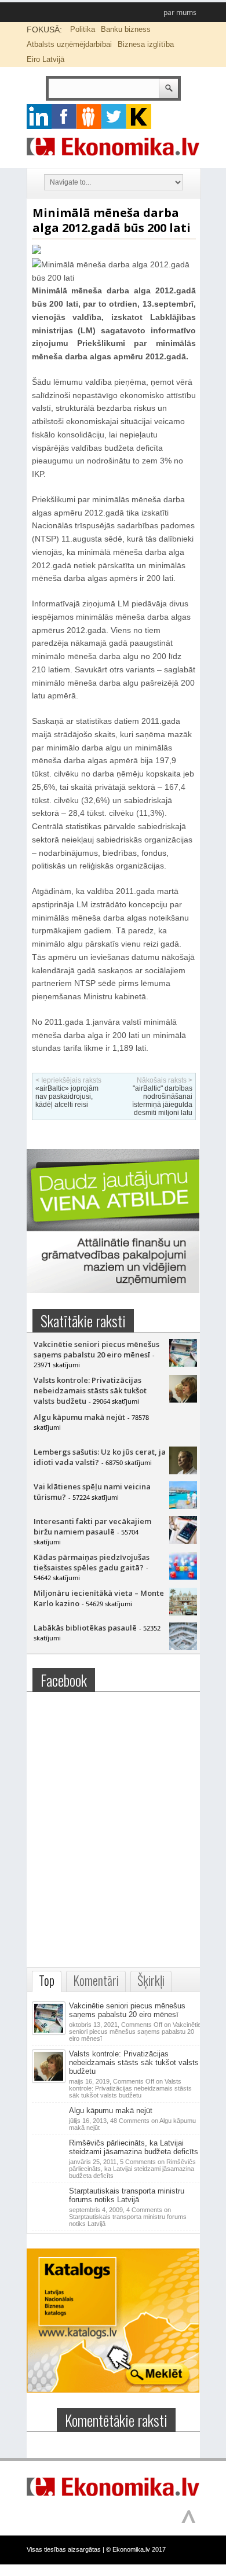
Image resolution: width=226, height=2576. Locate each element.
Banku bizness (126, 29)
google (39, 117)
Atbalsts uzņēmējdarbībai (69, 44)
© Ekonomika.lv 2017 (136, 2549)
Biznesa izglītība (146, 44)
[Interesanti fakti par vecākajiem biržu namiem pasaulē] (183, 1541)
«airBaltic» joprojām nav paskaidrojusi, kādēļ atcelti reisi (67, 1096)
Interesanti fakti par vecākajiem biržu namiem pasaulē (92, 1526)
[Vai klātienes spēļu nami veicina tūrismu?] (183, 1506)
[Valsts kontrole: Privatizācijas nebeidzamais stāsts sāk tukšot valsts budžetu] (183, 1400)
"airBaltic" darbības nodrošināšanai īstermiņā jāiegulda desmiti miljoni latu (162, 1101)
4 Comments (128, 2217)
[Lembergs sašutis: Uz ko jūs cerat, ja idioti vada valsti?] (183, 1471)
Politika (83, 29)
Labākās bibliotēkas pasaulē (85, 1628)
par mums (180, 12)
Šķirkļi (151, 1980)
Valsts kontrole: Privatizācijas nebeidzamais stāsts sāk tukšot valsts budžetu (90, 1390)
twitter (114, 117)
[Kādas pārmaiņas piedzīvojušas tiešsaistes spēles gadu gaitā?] (183, 1577)
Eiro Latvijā (45, 59)
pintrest (89, 117)
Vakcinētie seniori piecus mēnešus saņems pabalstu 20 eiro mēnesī (96, 1349)
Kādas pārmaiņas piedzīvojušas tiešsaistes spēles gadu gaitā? (92, 1562)
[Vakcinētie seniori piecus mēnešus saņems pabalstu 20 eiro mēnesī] (183, 1364)
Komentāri (96, 1980)
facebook (64, 117)
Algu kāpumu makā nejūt (79, 1417)
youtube (139, 117)
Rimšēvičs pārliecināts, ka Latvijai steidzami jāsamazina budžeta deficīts (134, 2147)
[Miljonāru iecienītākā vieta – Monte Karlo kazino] (183, 1613)
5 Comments (132, 2169)
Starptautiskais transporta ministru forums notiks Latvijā (127, 2195)
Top (47, 1980)
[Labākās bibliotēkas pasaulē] (183, 1647)
